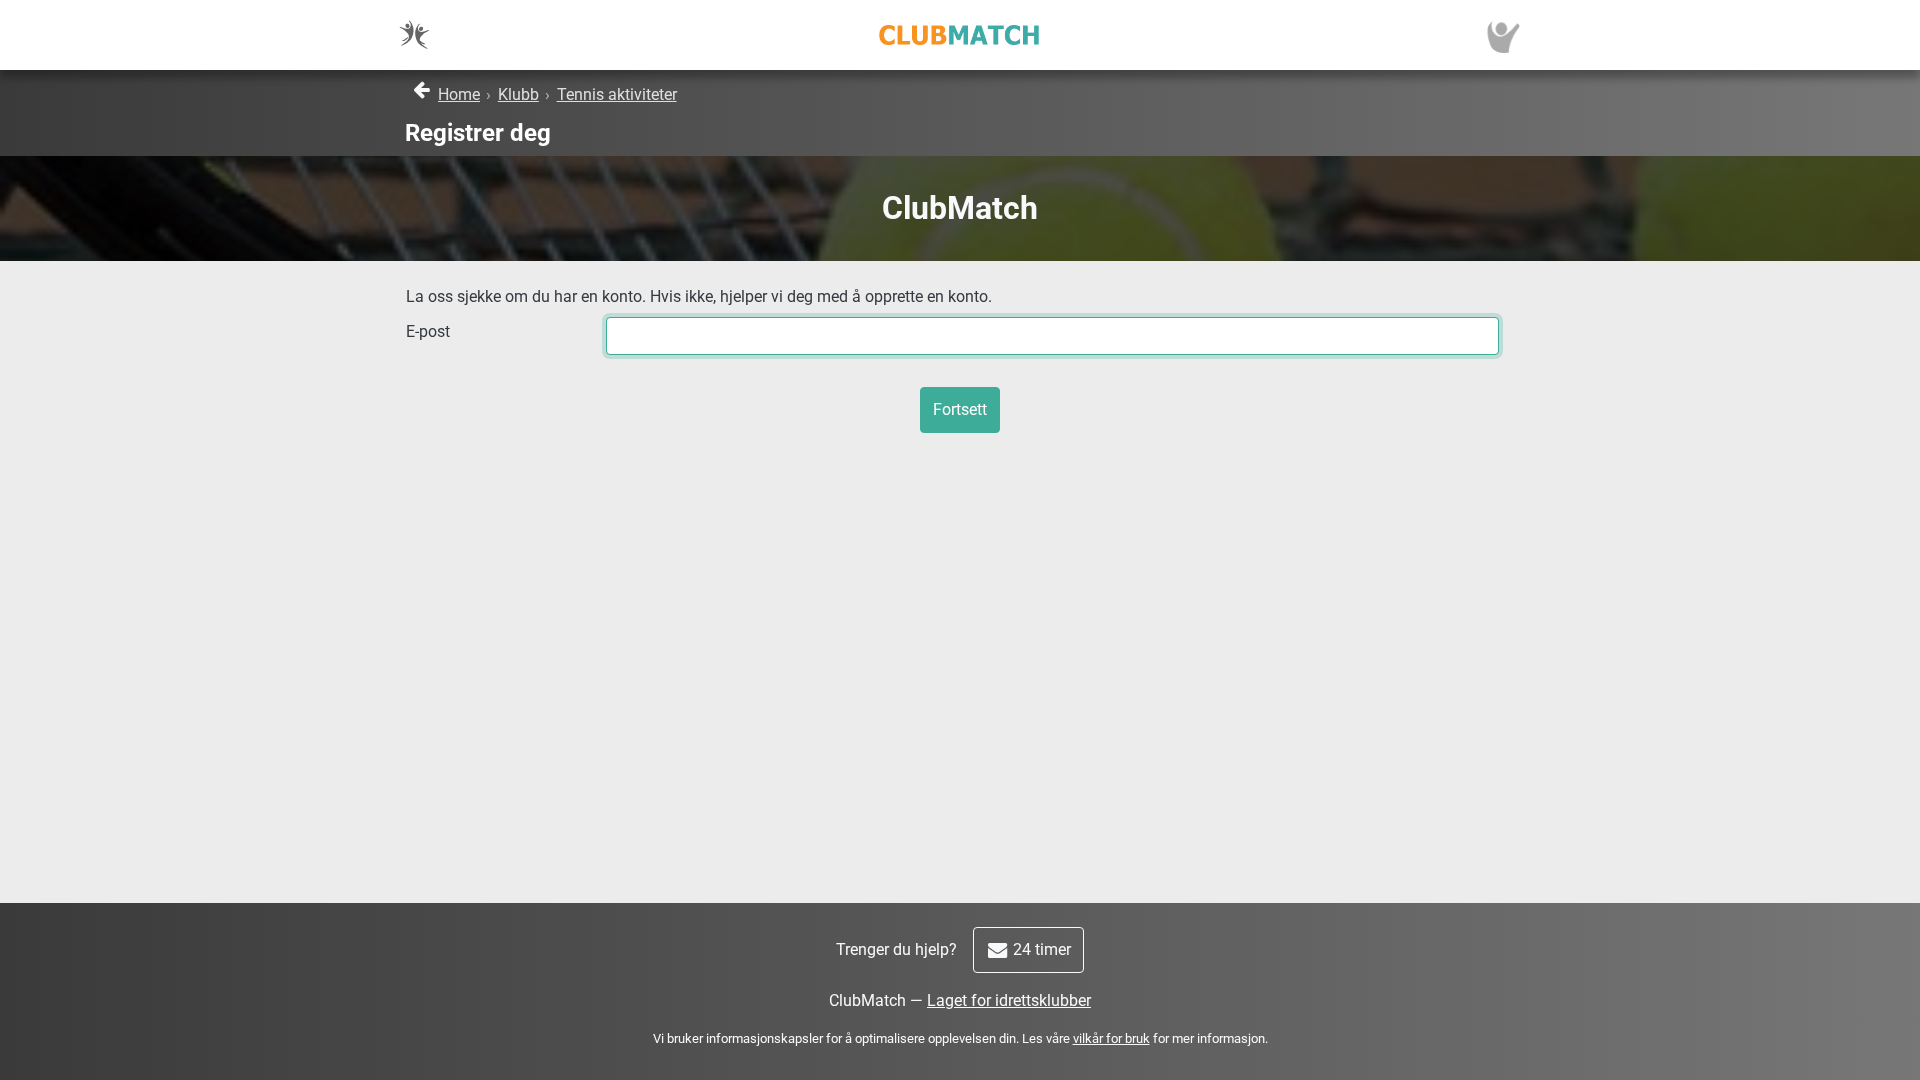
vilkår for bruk (1111, 1038)
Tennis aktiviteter (617, 94)
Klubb (518, 94)
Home (459, 94)
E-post (428, 331)
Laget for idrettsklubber (1009, 1000)
